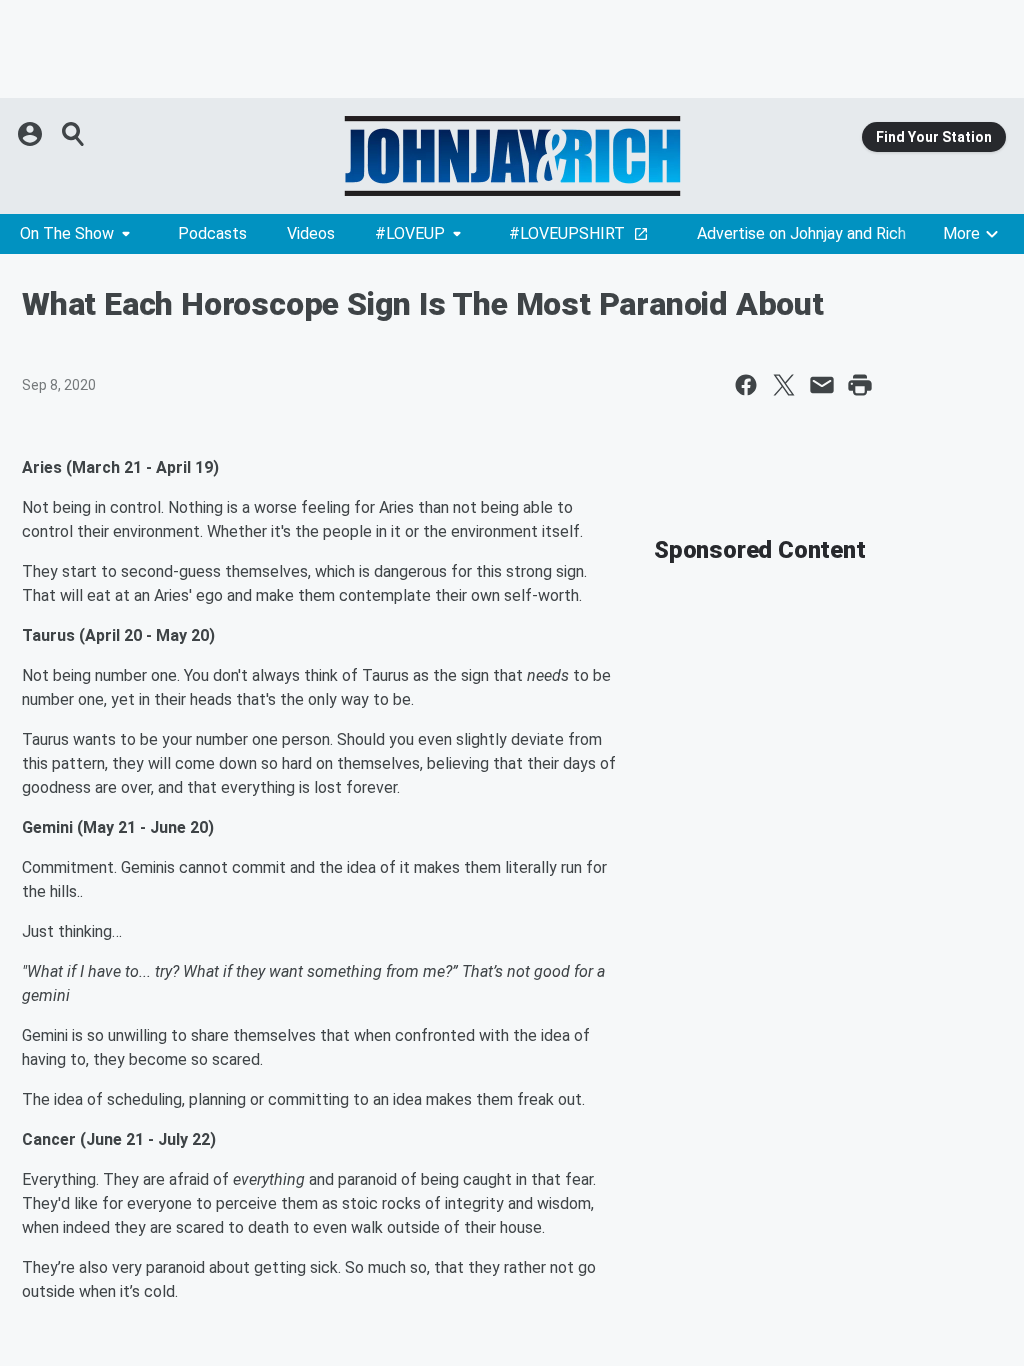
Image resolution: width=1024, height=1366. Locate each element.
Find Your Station (934, 137)
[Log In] (32, 134)
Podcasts (212, 233)
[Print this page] (860, 385)
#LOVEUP (410, 233)
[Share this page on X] (784, 385)
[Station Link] (512, 156)
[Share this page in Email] (822, 385)
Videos (311, 233)
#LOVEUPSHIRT (567, 233)
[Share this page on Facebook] (746, 385)
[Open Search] (74, 134)
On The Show (67, 233)
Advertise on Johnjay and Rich (801, 233)
